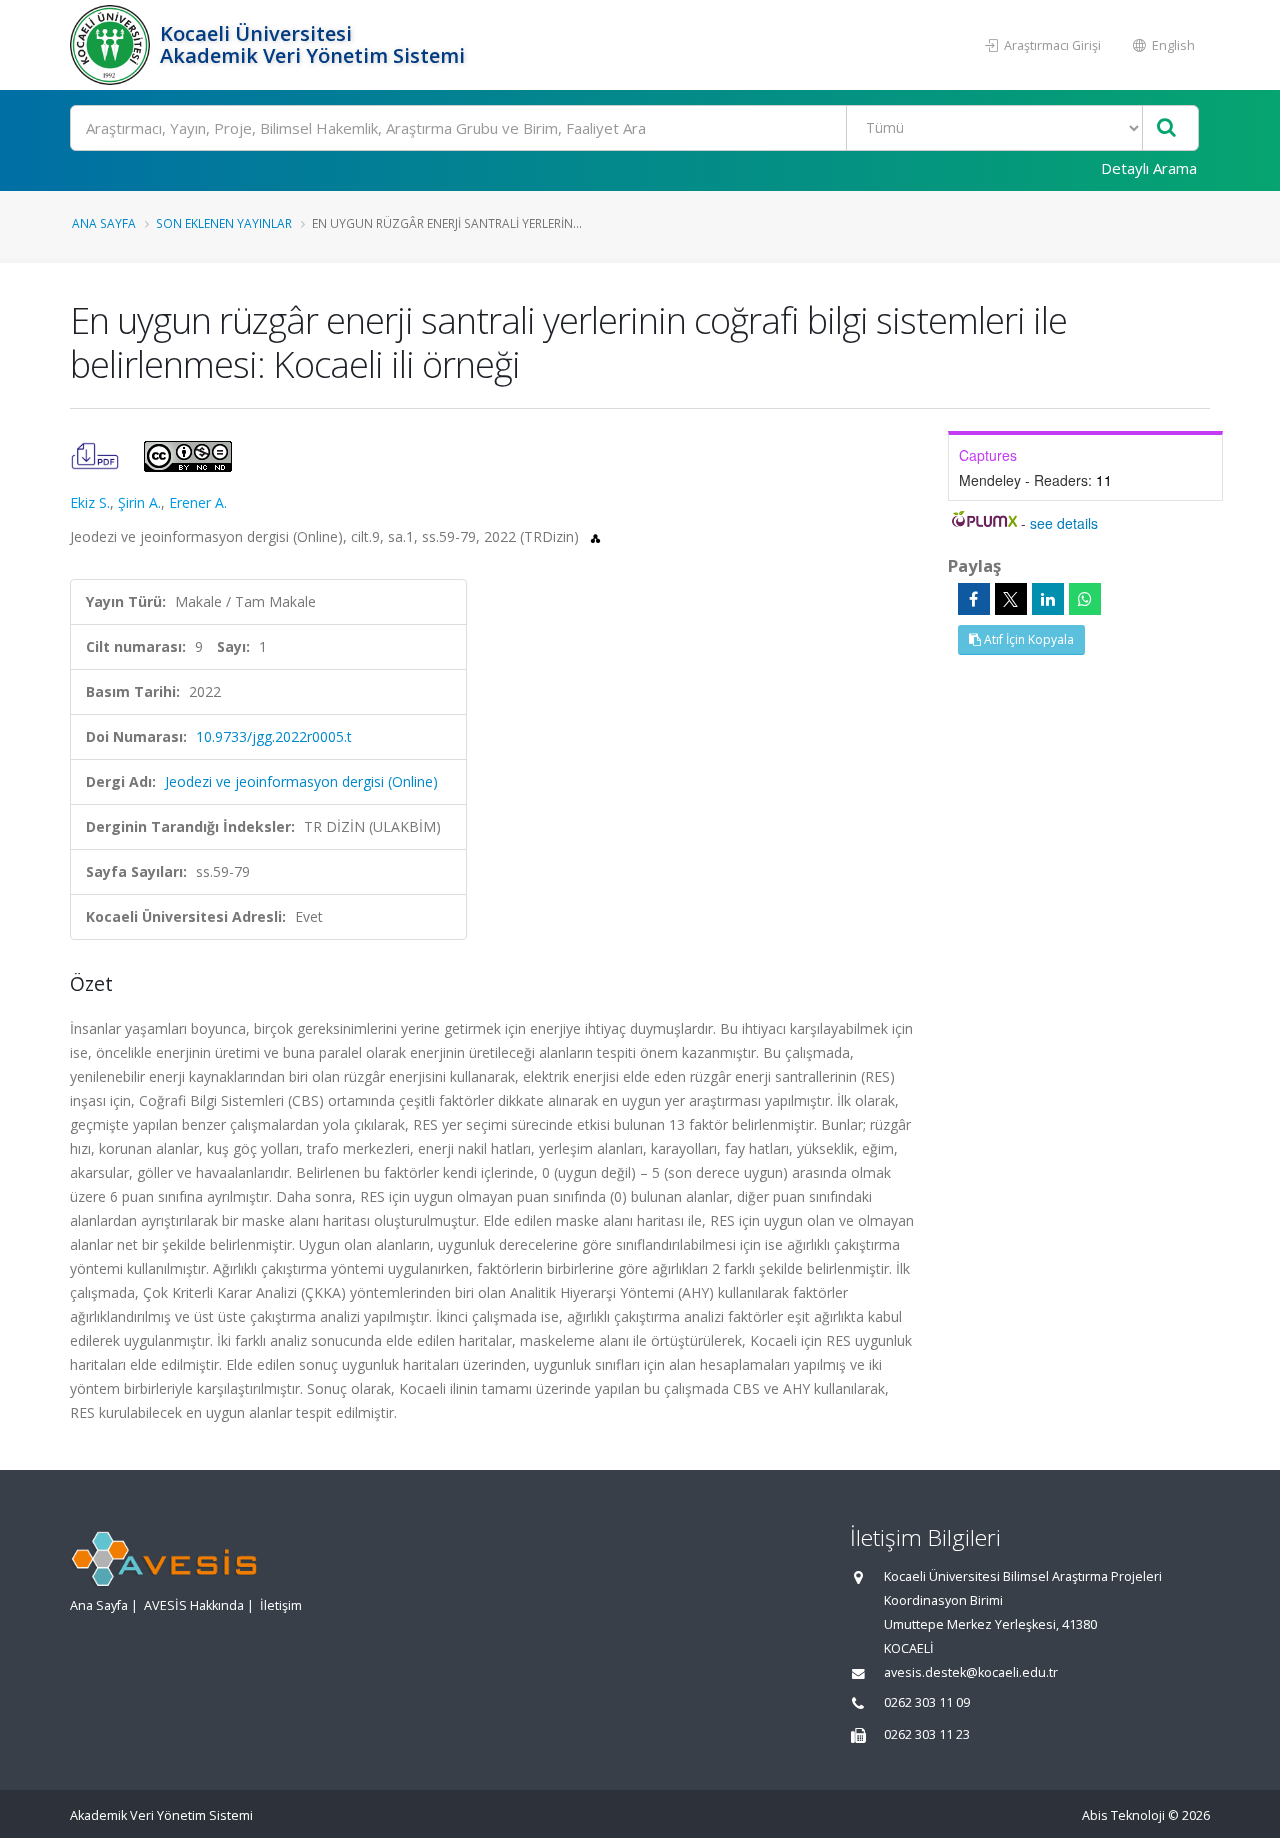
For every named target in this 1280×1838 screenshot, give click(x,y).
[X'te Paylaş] (1011, 599)
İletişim (281, 1605)
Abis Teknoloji (1123, 1815)
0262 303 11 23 (927, 1734)
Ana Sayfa (104, 223)
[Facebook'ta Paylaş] (974, 599)
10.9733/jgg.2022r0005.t (274, 736)
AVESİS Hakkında (194, 1605)
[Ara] (1166, 128)
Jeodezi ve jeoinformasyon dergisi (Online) (301, 781)
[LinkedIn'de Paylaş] (1048, 599)
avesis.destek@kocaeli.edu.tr (971, 1672)
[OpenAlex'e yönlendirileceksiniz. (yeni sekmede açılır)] (595, 536)
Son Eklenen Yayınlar (224, 223)
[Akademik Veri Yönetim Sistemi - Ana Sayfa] (112, 45)
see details (1064, 523)
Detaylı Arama (1149, 168)
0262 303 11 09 (927, 1702)
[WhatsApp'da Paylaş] (1085, 599)
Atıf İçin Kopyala (1027, 639)
